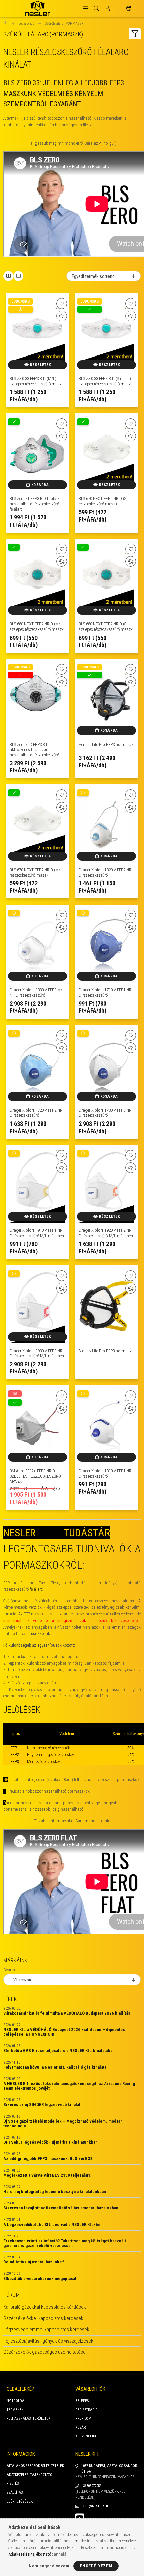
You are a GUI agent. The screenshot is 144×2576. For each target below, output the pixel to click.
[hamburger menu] (86, 8)
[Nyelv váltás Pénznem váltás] (129, 8)
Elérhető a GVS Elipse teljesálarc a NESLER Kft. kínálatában (59, 2051)
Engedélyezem (96, 2566)
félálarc (36, 1589)
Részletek (41, 365)
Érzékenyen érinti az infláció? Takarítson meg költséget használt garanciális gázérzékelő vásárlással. (65, 2243)
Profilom (83, 2419)
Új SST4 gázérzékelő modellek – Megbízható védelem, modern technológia (63, 2124)
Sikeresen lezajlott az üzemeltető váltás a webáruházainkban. (61, 2208)
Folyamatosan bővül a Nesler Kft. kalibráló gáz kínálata (55, 2067)
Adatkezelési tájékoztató (29, 2475)
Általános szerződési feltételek (35, 2466)
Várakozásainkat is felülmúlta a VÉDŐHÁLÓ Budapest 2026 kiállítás (67, 2013)
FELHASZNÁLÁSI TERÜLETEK (28, 2419)
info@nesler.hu (95, 2506)
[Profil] (107, 8)
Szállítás (15, 2493)
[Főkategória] (6, 24)
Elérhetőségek (20, 2501)
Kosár (81, 2428)
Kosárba (40, 485)
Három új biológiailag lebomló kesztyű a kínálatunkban (55, 2192)
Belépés (82, 2401)
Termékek (15, 2410)
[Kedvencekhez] (62, 304)
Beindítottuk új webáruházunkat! (34, 2262)
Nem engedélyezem (49, 2566)
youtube (80, 2518)
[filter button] (135, 33)
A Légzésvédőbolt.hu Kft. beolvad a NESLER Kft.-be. (53, 2225)
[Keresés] (96, 8)
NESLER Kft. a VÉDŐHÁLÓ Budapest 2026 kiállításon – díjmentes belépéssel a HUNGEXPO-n (64, 2032)
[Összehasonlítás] (62, 316)
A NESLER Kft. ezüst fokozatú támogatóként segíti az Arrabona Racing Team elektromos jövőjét (69, 2086)
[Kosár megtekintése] (118, 8)
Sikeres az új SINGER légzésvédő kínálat (42, 2105)
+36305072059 (91, 2486)
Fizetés (13, 2484)
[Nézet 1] (8, 276)
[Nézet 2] (18, 276)
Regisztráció (87, 2410)
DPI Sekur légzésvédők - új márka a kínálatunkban (51, 2142)
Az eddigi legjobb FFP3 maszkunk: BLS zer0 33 (48, 2159)
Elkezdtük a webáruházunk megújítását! (41, 2279)
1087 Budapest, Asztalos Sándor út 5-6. (109, 2469)
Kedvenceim (86, 2436)
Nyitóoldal (16, 2401)
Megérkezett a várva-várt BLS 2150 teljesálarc (47, 2175)
